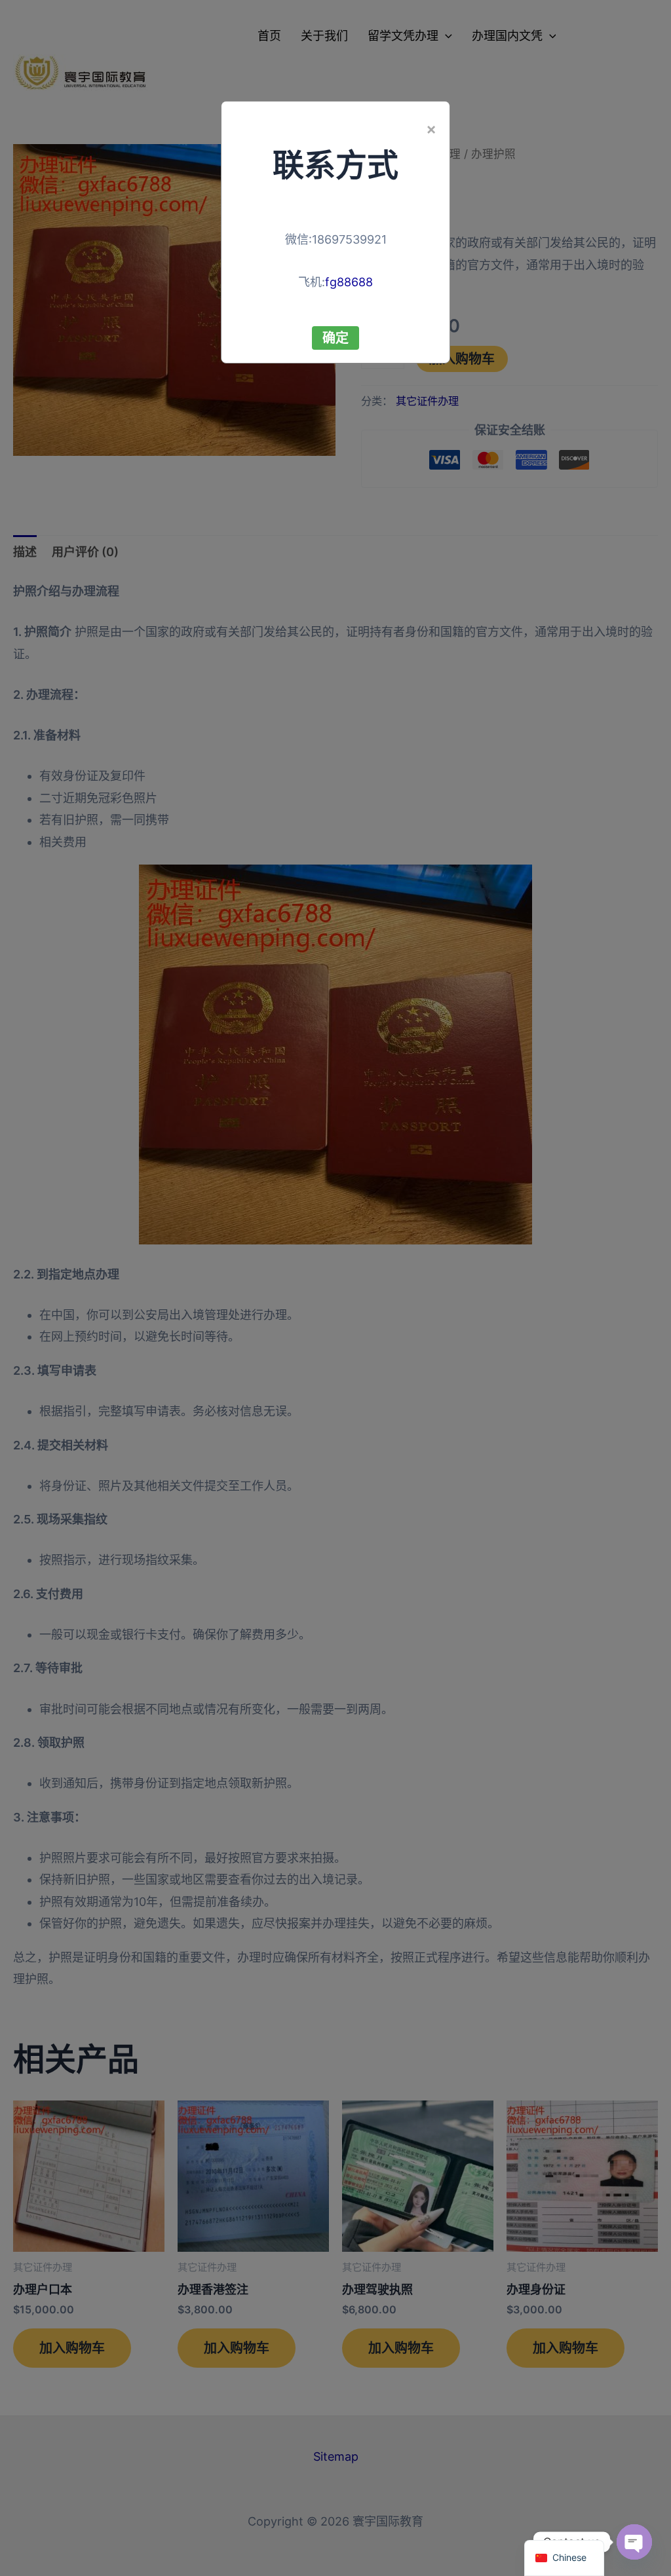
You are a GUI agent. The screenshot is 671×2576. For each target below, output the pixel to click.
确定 (335, 338)
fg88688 (349, 282)
